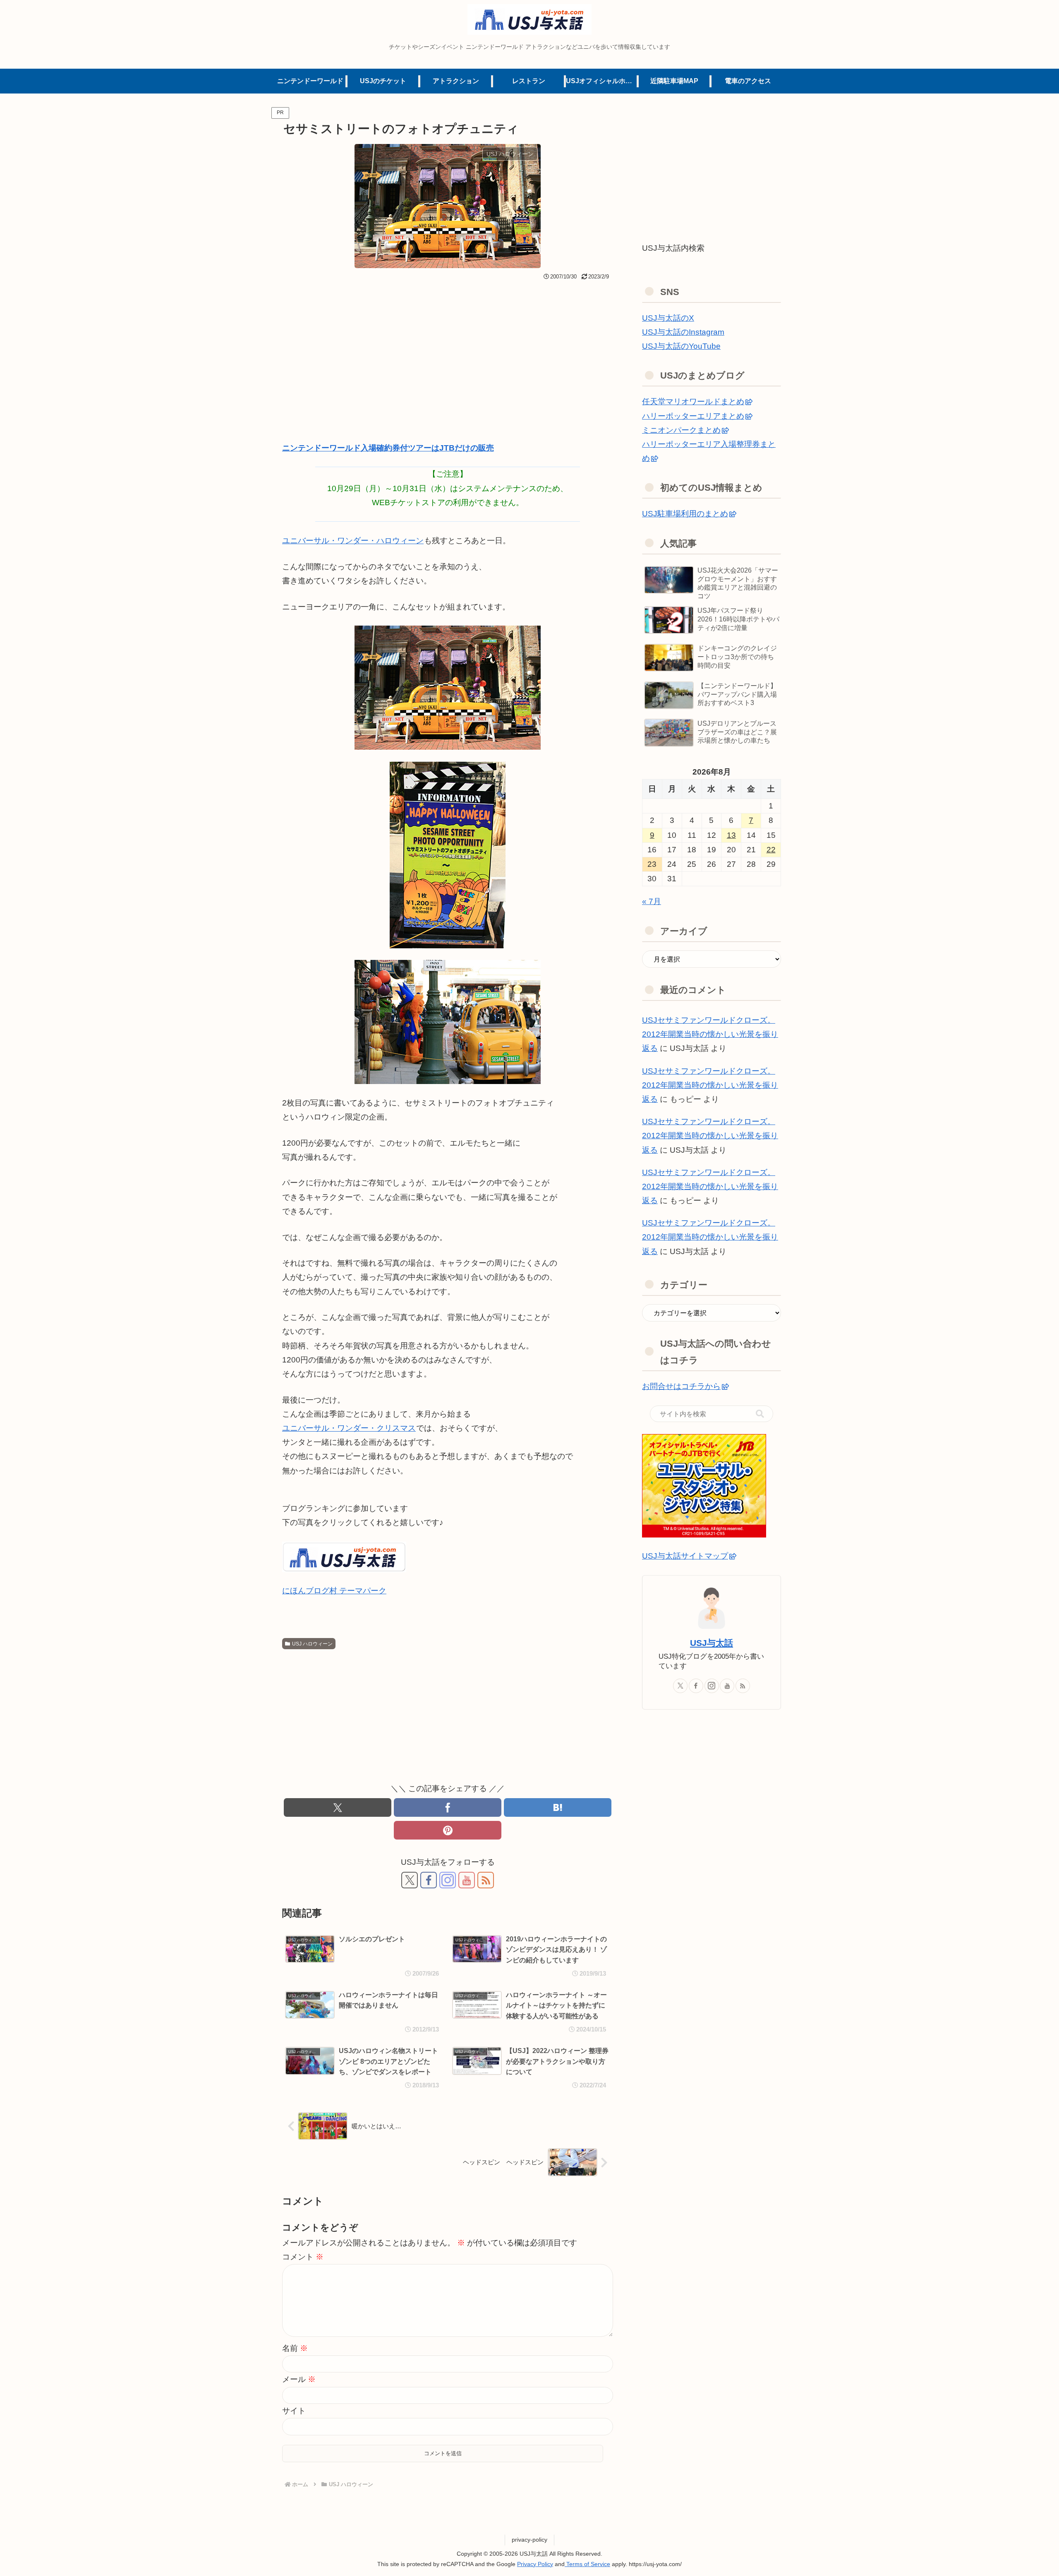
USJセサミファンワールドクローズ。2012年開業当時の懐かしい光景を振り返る (710, 1034)
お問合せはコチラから (681, 1386)
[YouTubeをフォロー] (467, 1880)
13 (731, 835)
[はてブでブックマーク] (558, 1807)
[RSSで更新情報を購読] (486, 1880)
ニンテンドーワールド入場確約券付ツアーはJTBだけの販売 (388, 448)
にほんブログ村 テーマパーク (334, 1591)
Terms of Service (587, 2564)
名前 (295, 2348)
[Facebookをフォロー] (429, 1880)
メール (299, 2379)
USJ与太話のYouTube (681, 346)
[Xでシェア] (338, 1807)
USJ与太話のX (668, 318)
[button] (760, 1414)
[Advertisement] (448, 345)
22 (771, 850)
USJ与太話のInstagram (683, 332)
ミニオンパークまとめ (681, 430)
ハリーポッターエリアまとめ (693, 416)
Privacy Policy (535, 2564)
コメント (303, 2257)
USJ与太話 (712, 1643)
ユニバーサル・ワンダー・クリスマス (349, 1428)
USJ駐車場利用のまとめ (685, 514)
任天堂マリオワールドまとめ (693, 402)
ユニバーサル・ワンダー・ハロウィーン (353, 541)
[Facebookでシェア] (448, 1807)
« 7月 (652, 901)
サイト (294, 2411)
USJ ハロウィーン (312, 1644)
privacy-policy (529, 2540)
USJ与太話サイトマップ (685, 1556)
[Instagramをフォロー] (448, 1880)
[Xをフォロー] (410, 1880)
